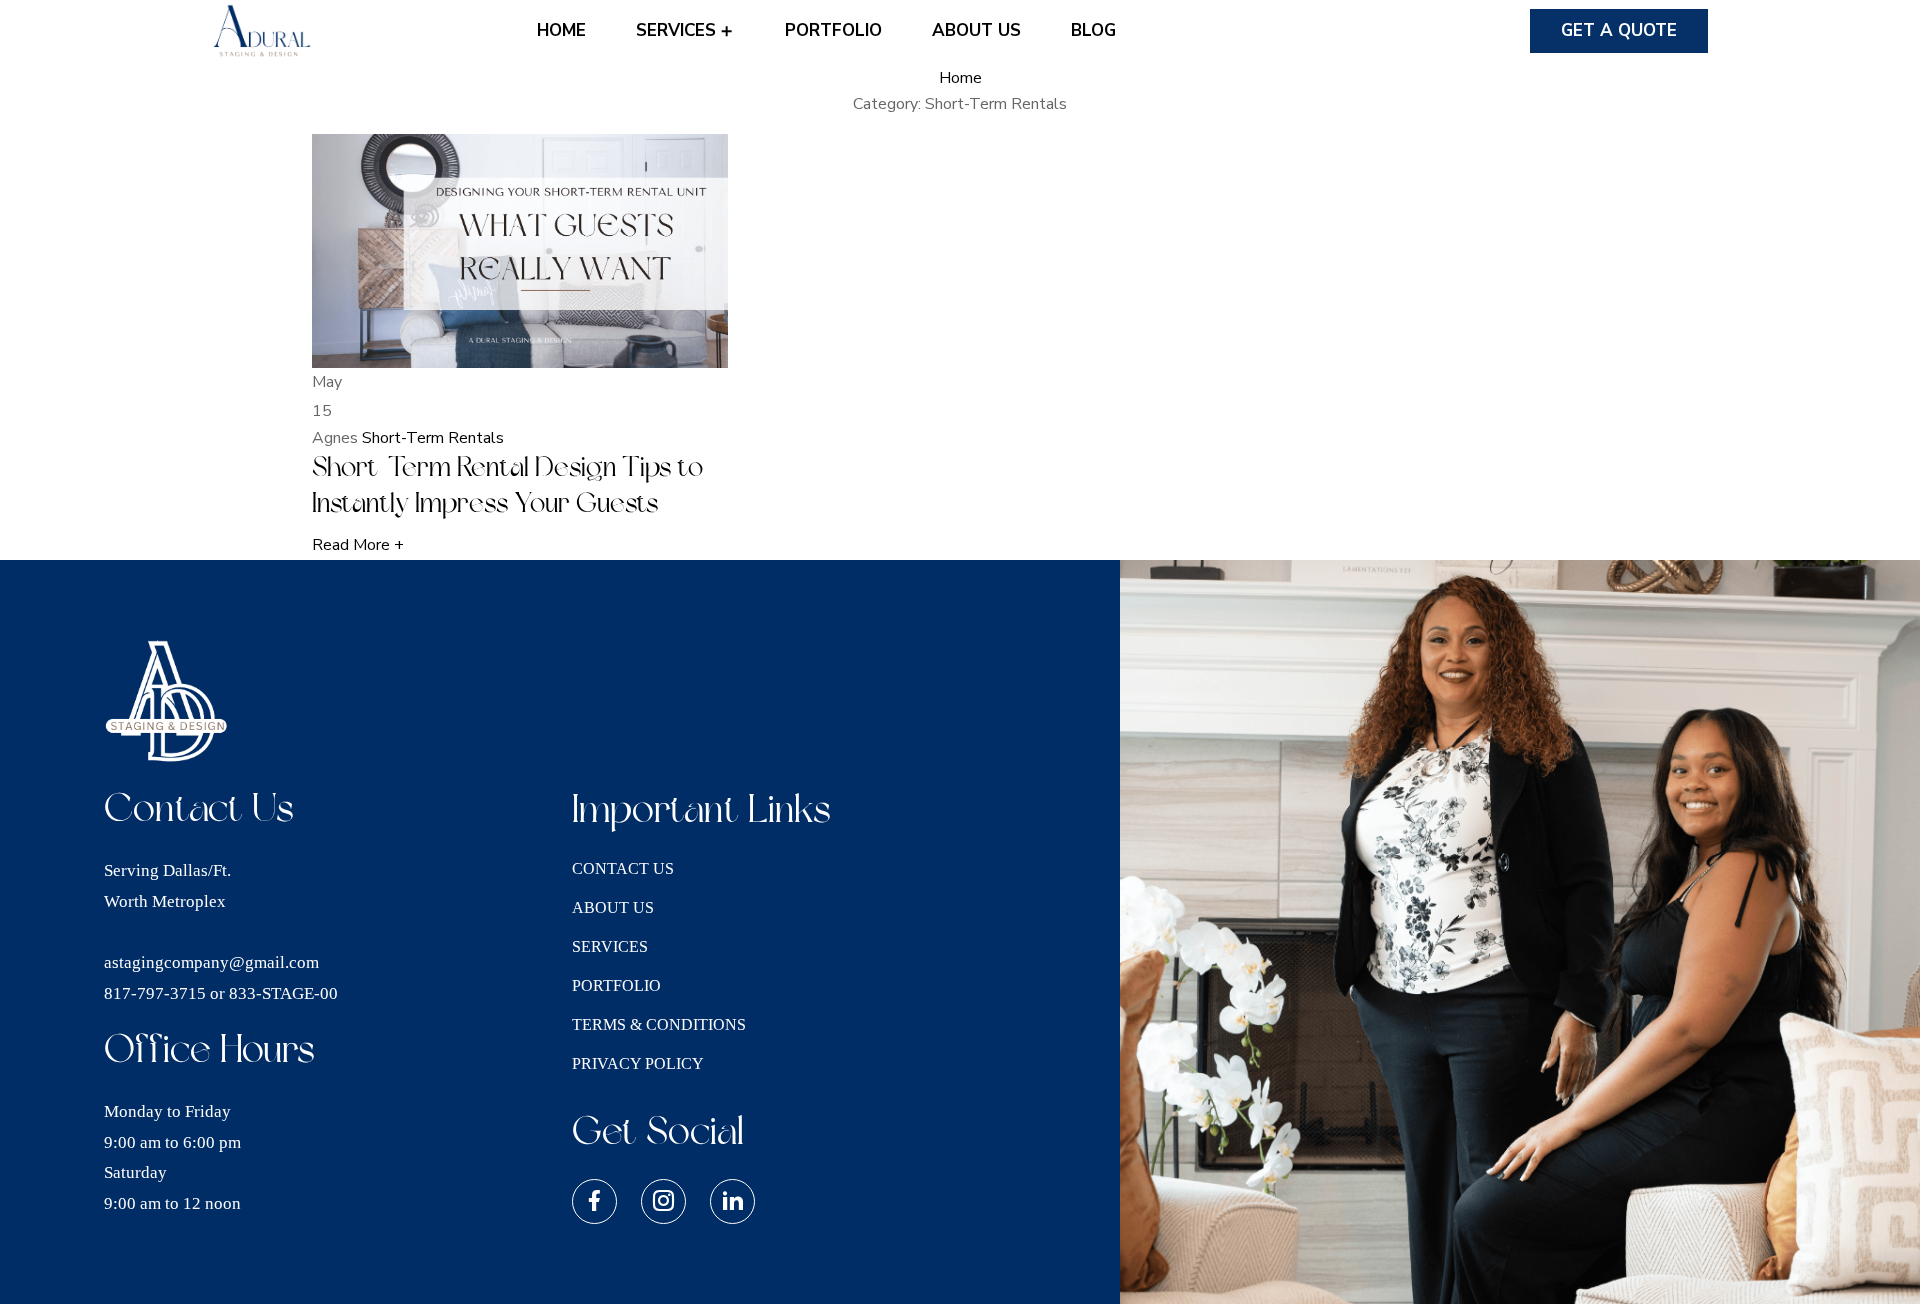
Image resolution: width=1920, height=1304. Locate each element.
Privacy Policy (638, 1063)
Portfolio (833, 30)
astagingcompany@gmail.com (211, 962)
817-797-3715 (155, 993)
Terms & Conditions (659, 1024)
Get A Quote (1619, 30)
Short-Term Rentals (433, 438)
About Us (976, 30)
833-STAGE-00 (283, 993)
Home (561, 30)
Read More (358, 545)
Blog (1093, 30)
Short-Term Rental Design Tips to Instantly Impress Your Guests (507, 485)
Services (678, 30)
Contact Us (623, 868)
